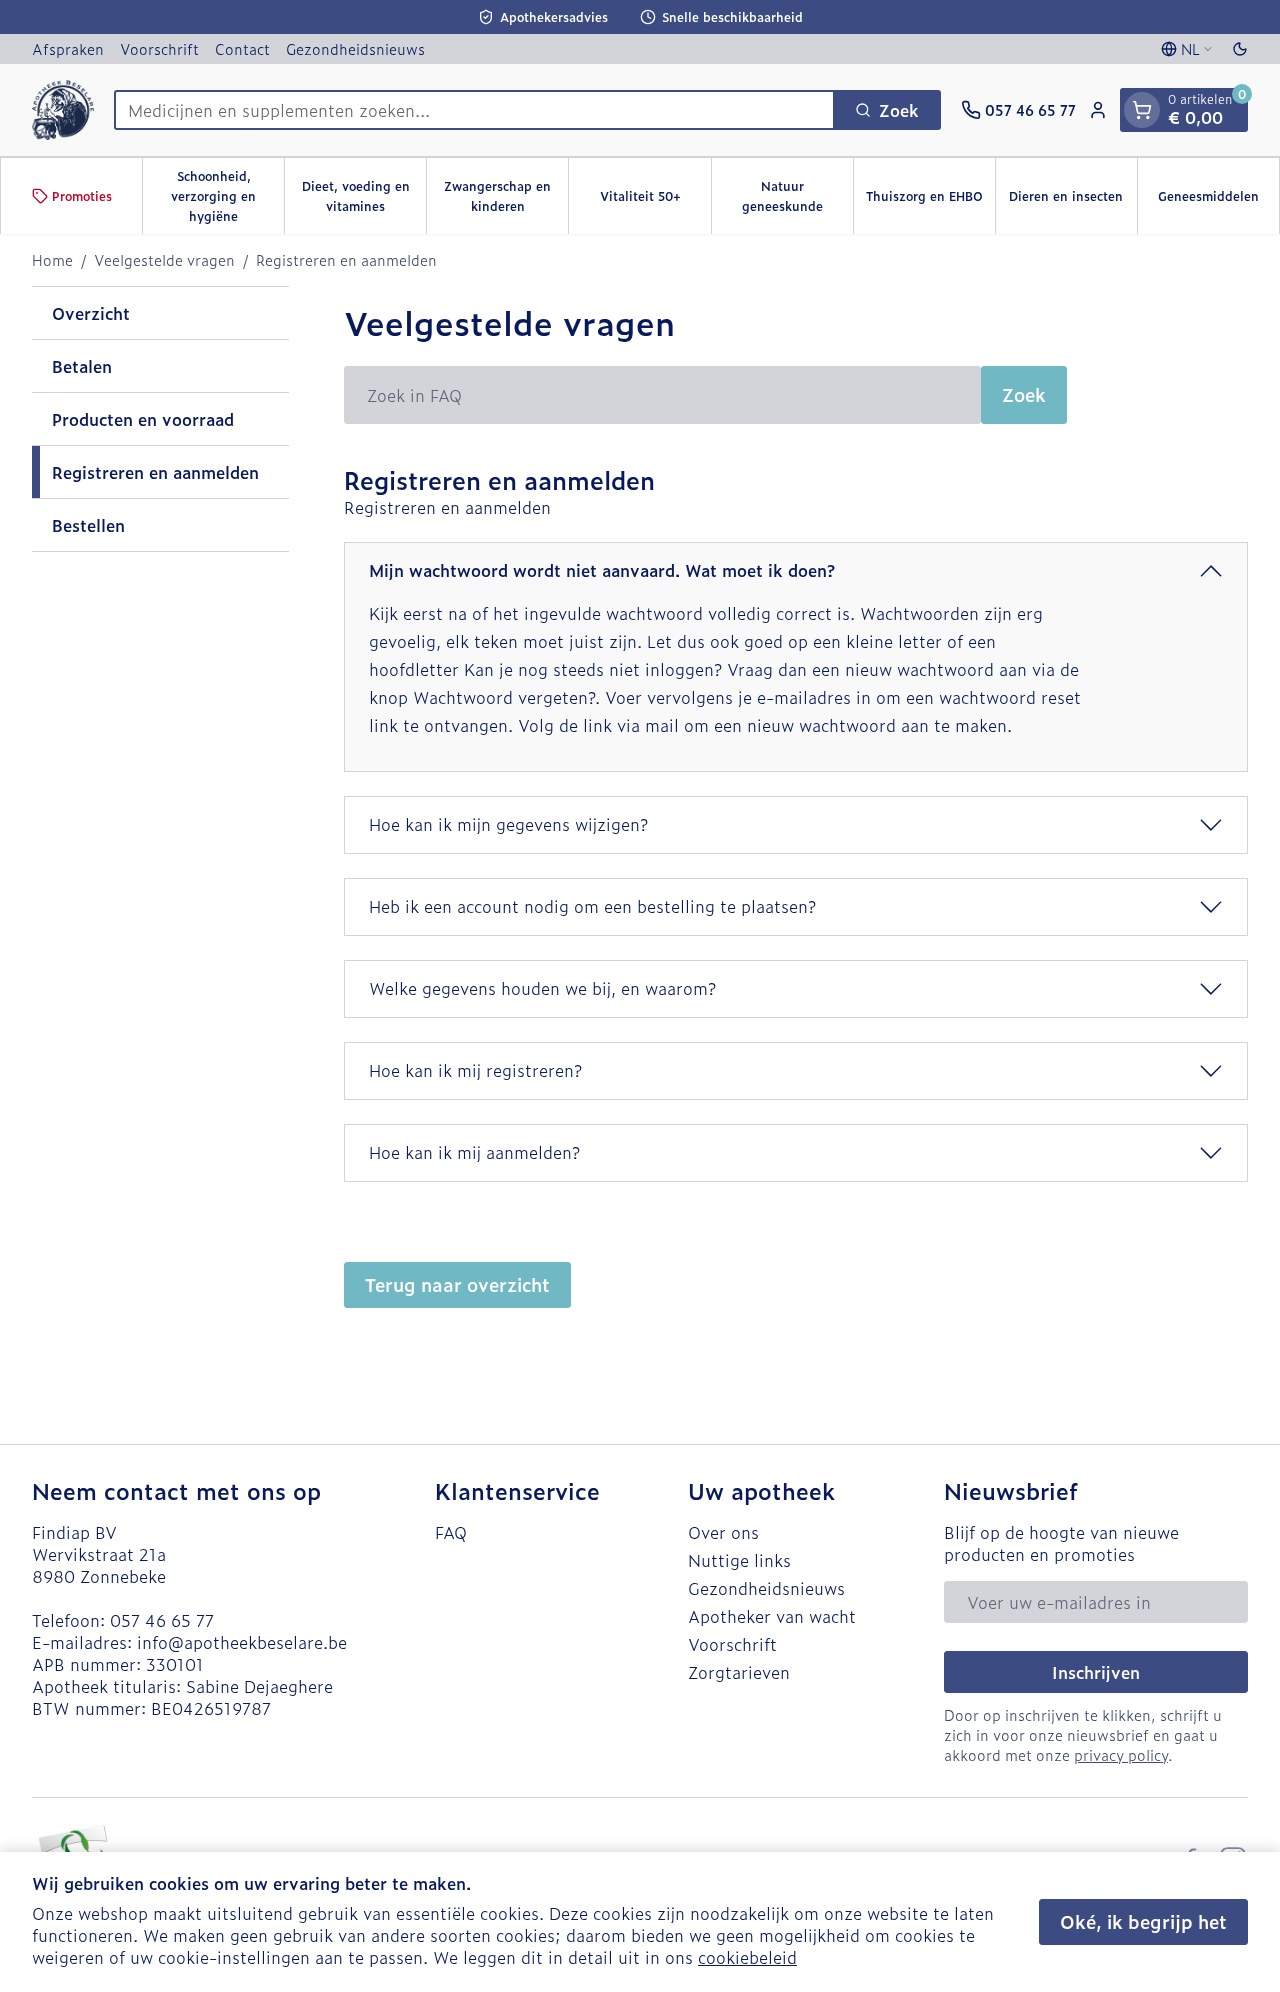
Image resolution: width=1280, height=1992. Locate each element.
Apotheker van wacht (772, 1616)
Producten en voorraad (143, 419)
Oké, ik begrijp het (1143, 1921)
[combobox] (474, 110)
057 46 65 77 (162, 1620)
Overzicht (91, 313)
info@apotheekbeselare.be (242, 1642)
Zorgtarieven (739, 1672)
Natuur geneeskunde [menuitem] (797, 196)
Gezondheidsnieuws (355, 48)
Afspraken (68, 48)
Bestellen (88, 525)
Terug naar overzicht (457, 1284)
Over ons (723, 1532)
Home (52, 260)
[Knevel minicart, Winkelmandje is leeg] (1142, 110)
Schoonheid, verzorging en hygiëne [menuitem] (227, 196)
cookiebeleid (747, 1957)
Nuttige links (739, 1560)
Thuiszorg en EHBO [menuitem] (930, 201)
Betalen (82, 366)
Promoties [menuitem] (82, 196)
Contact (242, 48)
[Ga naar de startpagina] (63, 110)
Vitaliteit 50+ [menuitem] (655, 201)
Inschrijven (1096, 1672)
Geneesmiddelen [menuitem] (1218, 201)
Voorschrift (159, 48)
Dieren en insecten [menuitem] (1073, 201)
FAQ (451, 1532)
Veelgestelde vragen (164, 260)
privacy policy (1121, 1754)
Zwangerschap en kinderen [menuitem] (506, 196)
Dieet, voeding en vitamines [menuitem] (364, 196)
